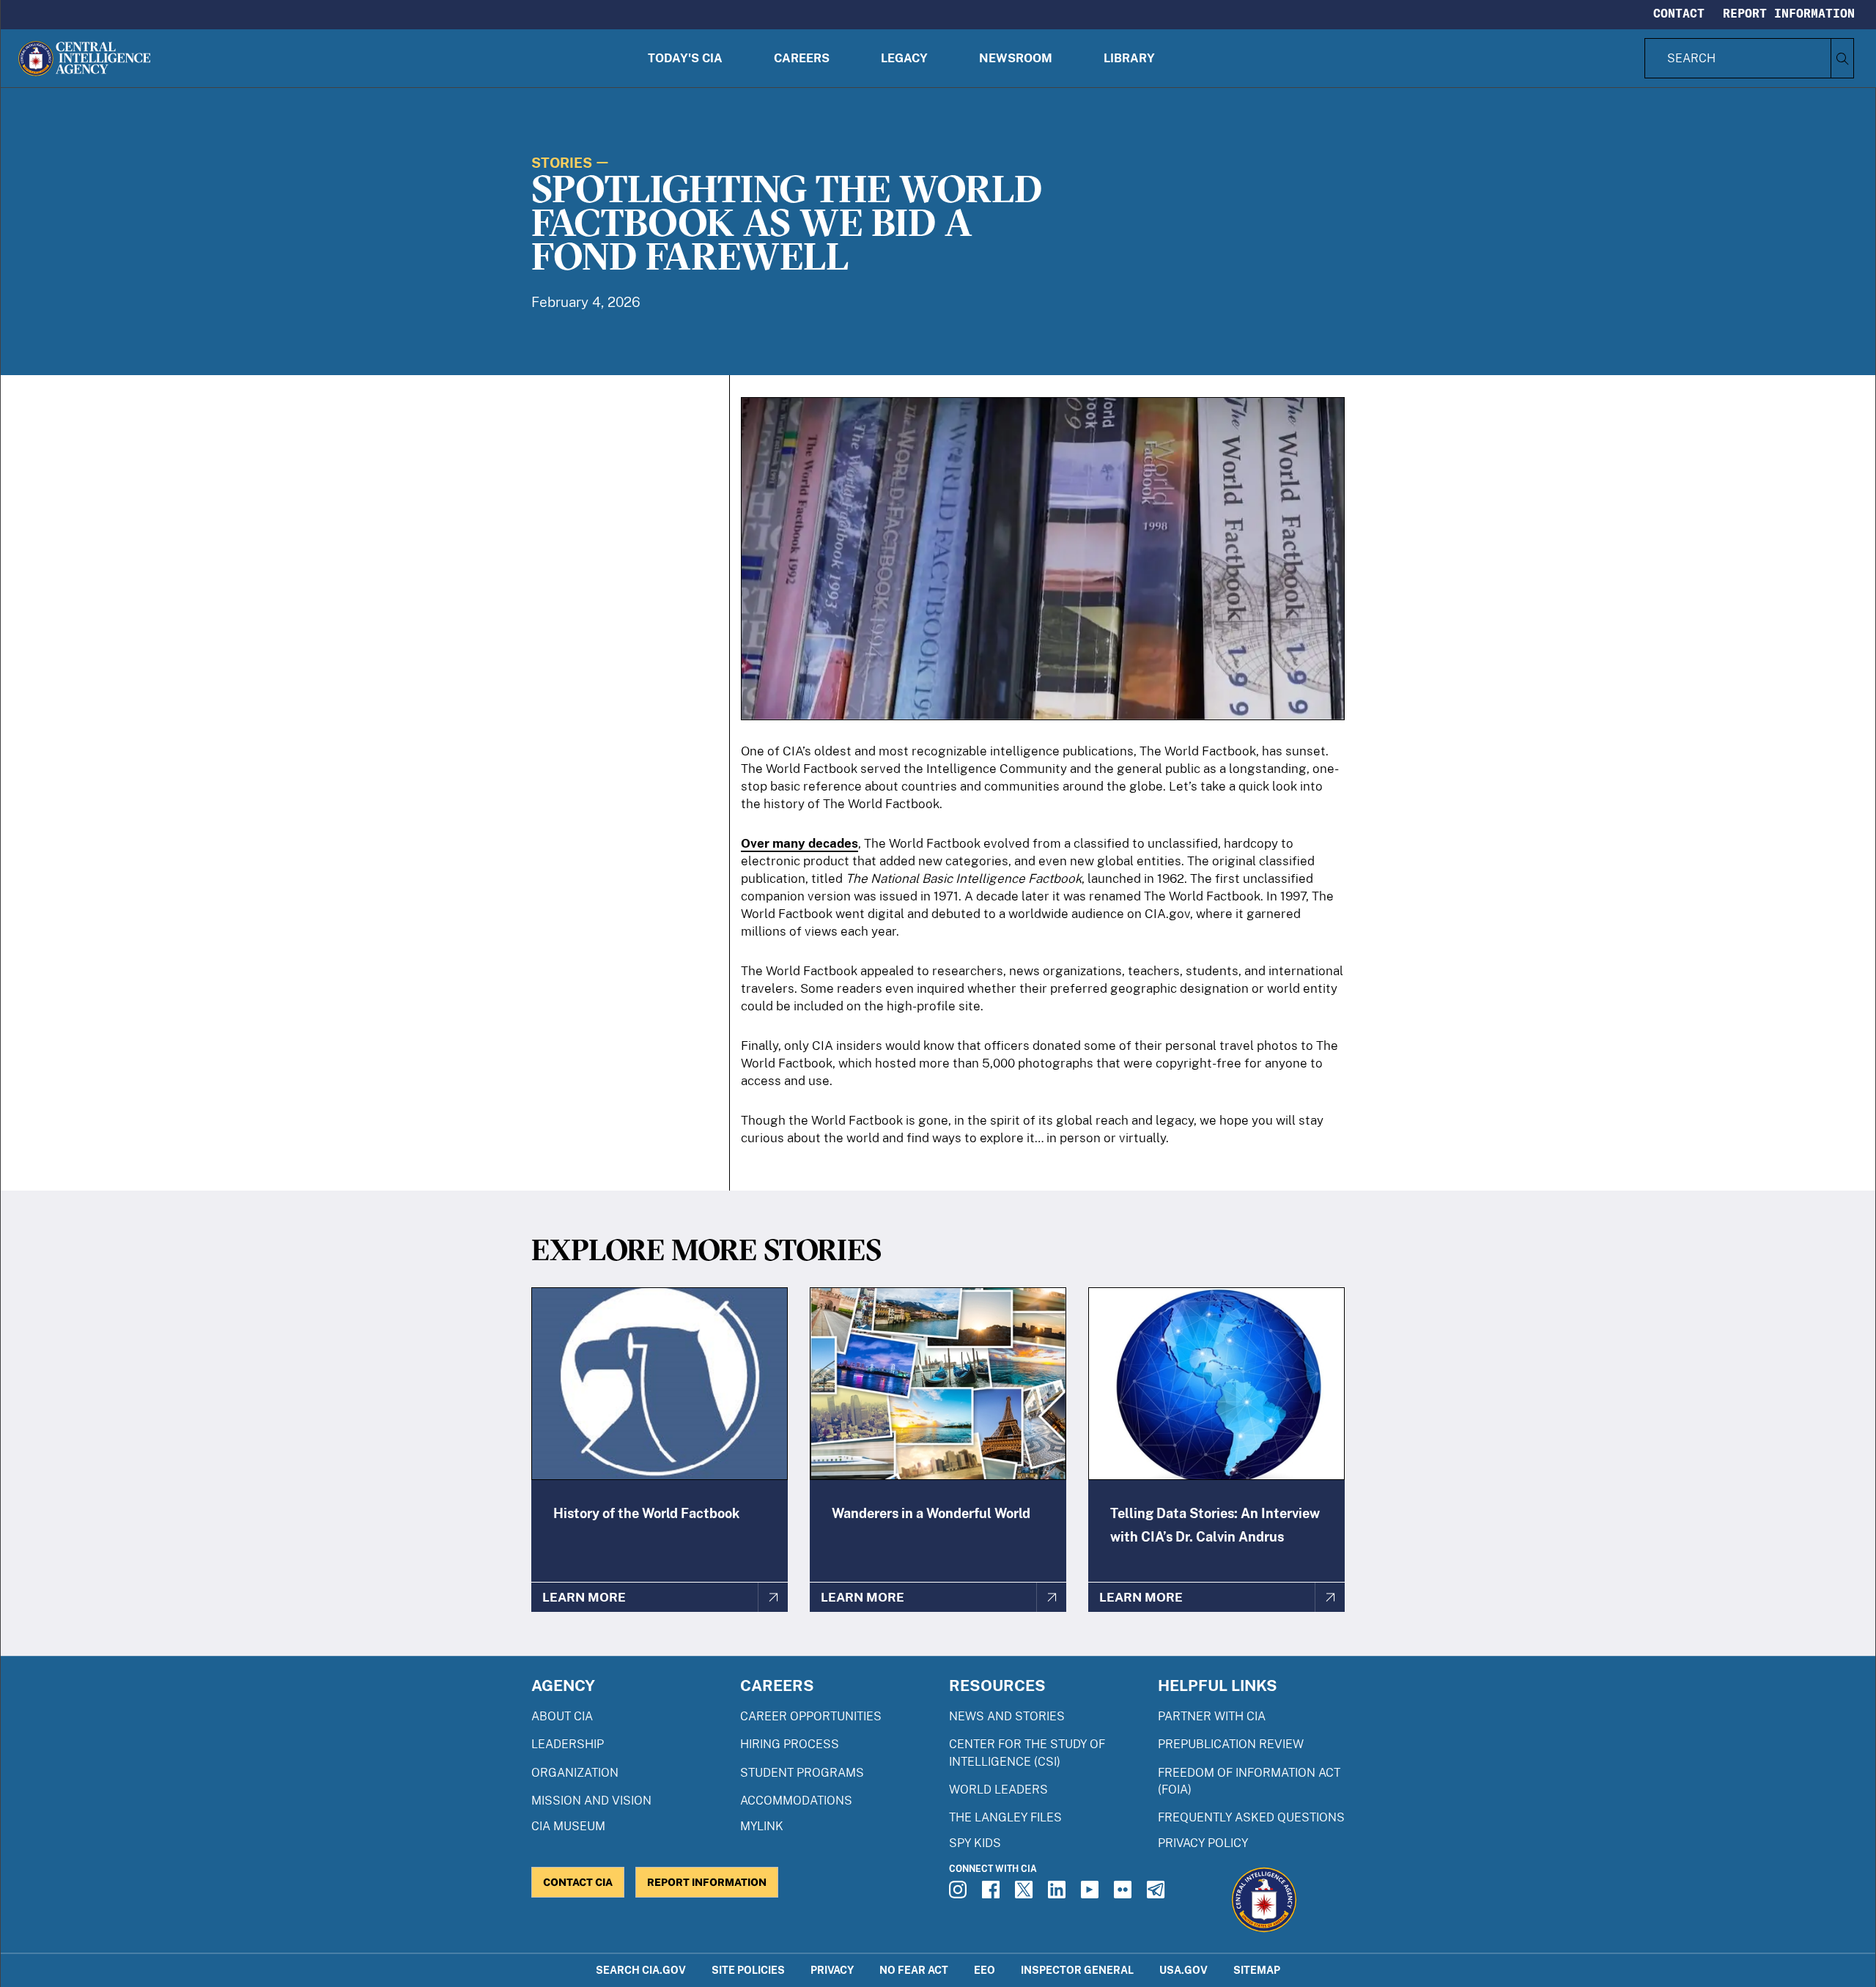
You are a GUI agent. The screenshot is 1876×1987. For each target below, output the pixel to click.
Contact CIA (578, 1882)
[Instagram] (960, 1894)
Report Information (1789, 13)
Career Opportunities (811, 1716)
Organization (575, 1773)
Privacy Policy (1203, 1843)
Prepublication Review (1231, 1744)
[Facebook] (993, 1894)
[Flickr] (1125, 1894)
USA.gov (1183, 1970)
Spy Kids (975, 1843)
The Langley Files (1005, 1817)
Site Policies (748, 1970)
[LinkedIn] (1059, 1894)
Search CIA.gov (641, 1970)
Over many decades (799, 843)
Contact (1679, 13)
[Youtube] (1092, 1894)
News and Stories (1007, 1716)
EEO (985, 1970)
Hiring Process (790, 1744)
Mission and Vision (591, 1801)
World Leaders (998, 1790)
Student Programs (802, 1773)
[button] (685, 58)
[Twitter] (1026, 1894)
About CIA (562, 1716)
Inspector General (1077, 1970)
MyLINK (762, 1826)
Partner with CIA (1212, 1716)
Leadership (568, 1744)
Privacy (832, 1970)
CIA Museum (568, 1826)
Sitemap (1257, 1970)
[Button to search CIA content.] (1842, 58)
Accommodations (796, 1801)
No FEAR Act (914, 1970)
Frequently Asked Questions (1251, 1817)
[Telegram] (1158, 1894)
